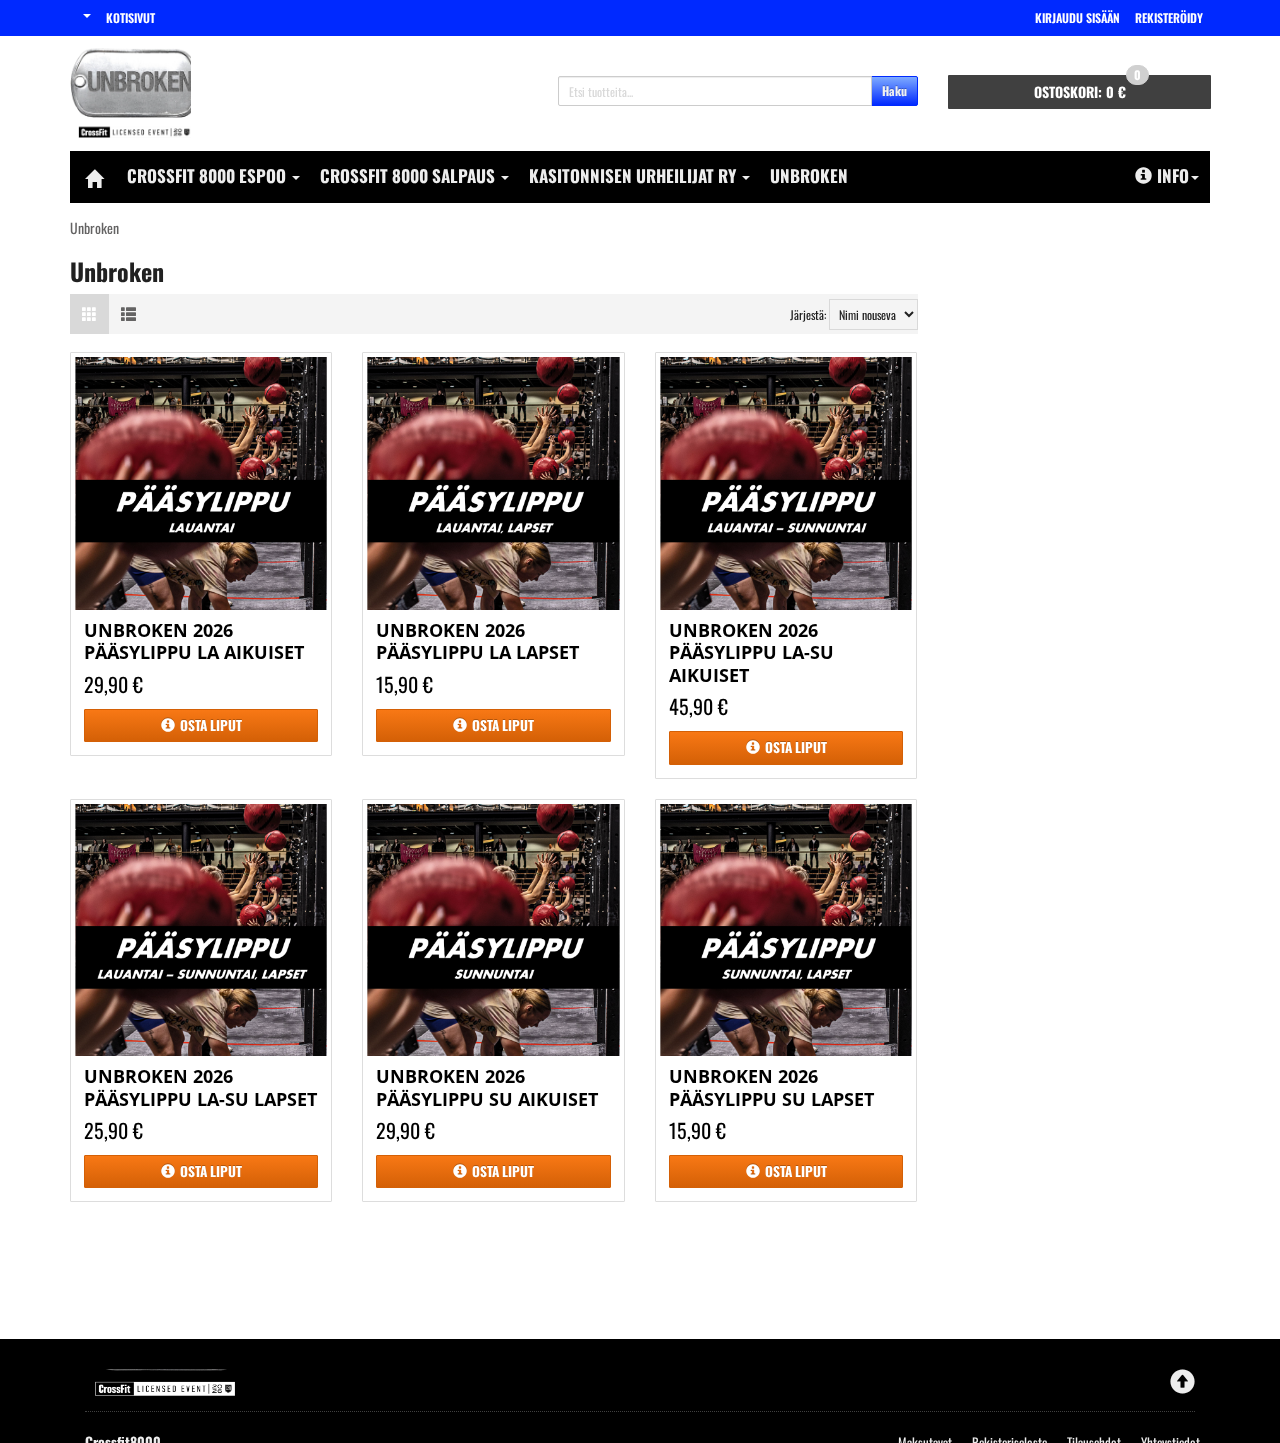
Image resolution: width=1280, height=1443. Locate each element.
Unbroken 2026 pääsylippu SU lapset (771, 1087)
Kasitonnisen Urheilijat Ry (634, 175)
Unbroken (809, 175)
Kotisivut (130, 17)
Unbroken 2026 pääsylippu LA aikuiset (194, 641)
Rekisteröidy (1169, 17)
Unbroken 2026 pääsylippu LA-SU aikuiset (751, 652)
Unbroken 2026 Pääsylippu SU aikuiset (487, 1087)
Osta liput (211, 725)
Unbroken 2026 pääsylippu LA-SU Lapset (200, 1087)
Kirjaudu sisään (1077, 17)
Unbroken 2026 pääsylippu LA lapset (477, 641)
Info (1173, 175)
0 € (1087, 88)
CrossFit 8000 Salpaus (409, 175)
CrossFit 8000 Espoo (208, 175)
